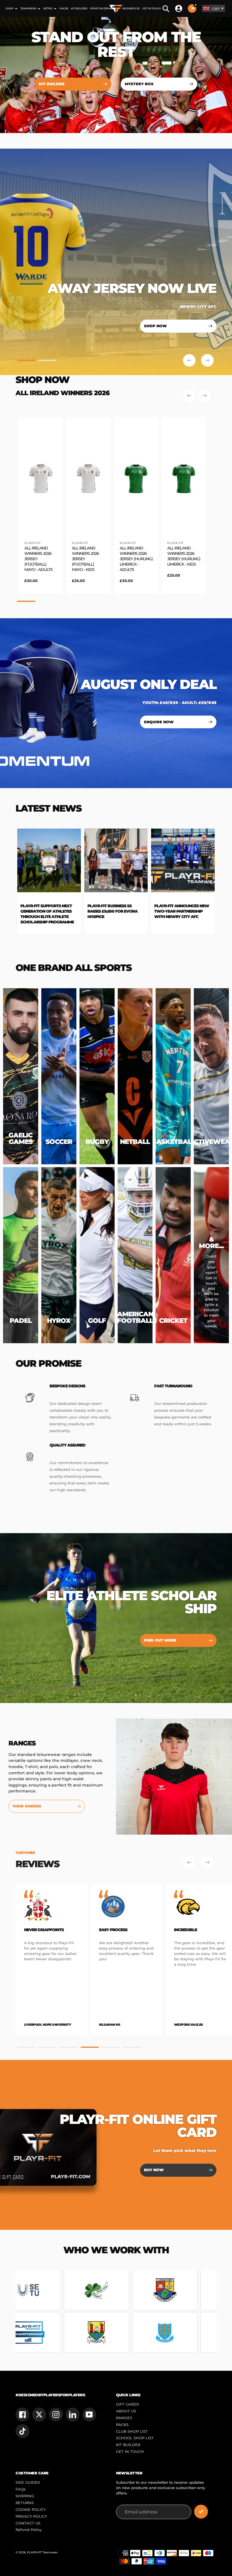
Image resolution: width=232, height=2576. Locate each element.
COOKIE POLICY (31, 2510)
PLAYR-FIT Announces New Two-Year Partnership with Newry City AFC (110, 911)
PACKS (122, 2425)
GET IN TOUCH (130, 2452)
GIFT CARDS (127, 2404)
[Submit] (201, 2512)
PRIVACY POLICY (31, 2516)
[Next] (205, 395)
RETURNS (25, 2503)
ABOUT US (126, 2411)
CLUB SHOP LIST (132, 2431)
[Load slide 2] (47, 361)
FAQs (21, 2489)
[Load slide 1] (26, 361)
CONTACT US (28, 2523)
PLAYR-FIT (32, 543)
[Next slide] (207, 360)
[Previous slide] (189, 360)
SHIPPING (25, 2496)
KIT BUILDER (128, 2445)
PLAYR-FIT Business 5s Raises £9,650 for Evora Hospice (41, 911)
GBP (216, 9)
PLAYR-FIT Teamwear (42, 2552)
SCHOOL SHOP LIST (135, 2438)
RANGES (124, 2418)
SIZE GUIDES (28, 2482)
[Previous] (189, 395)
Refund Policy (29, 2530)
